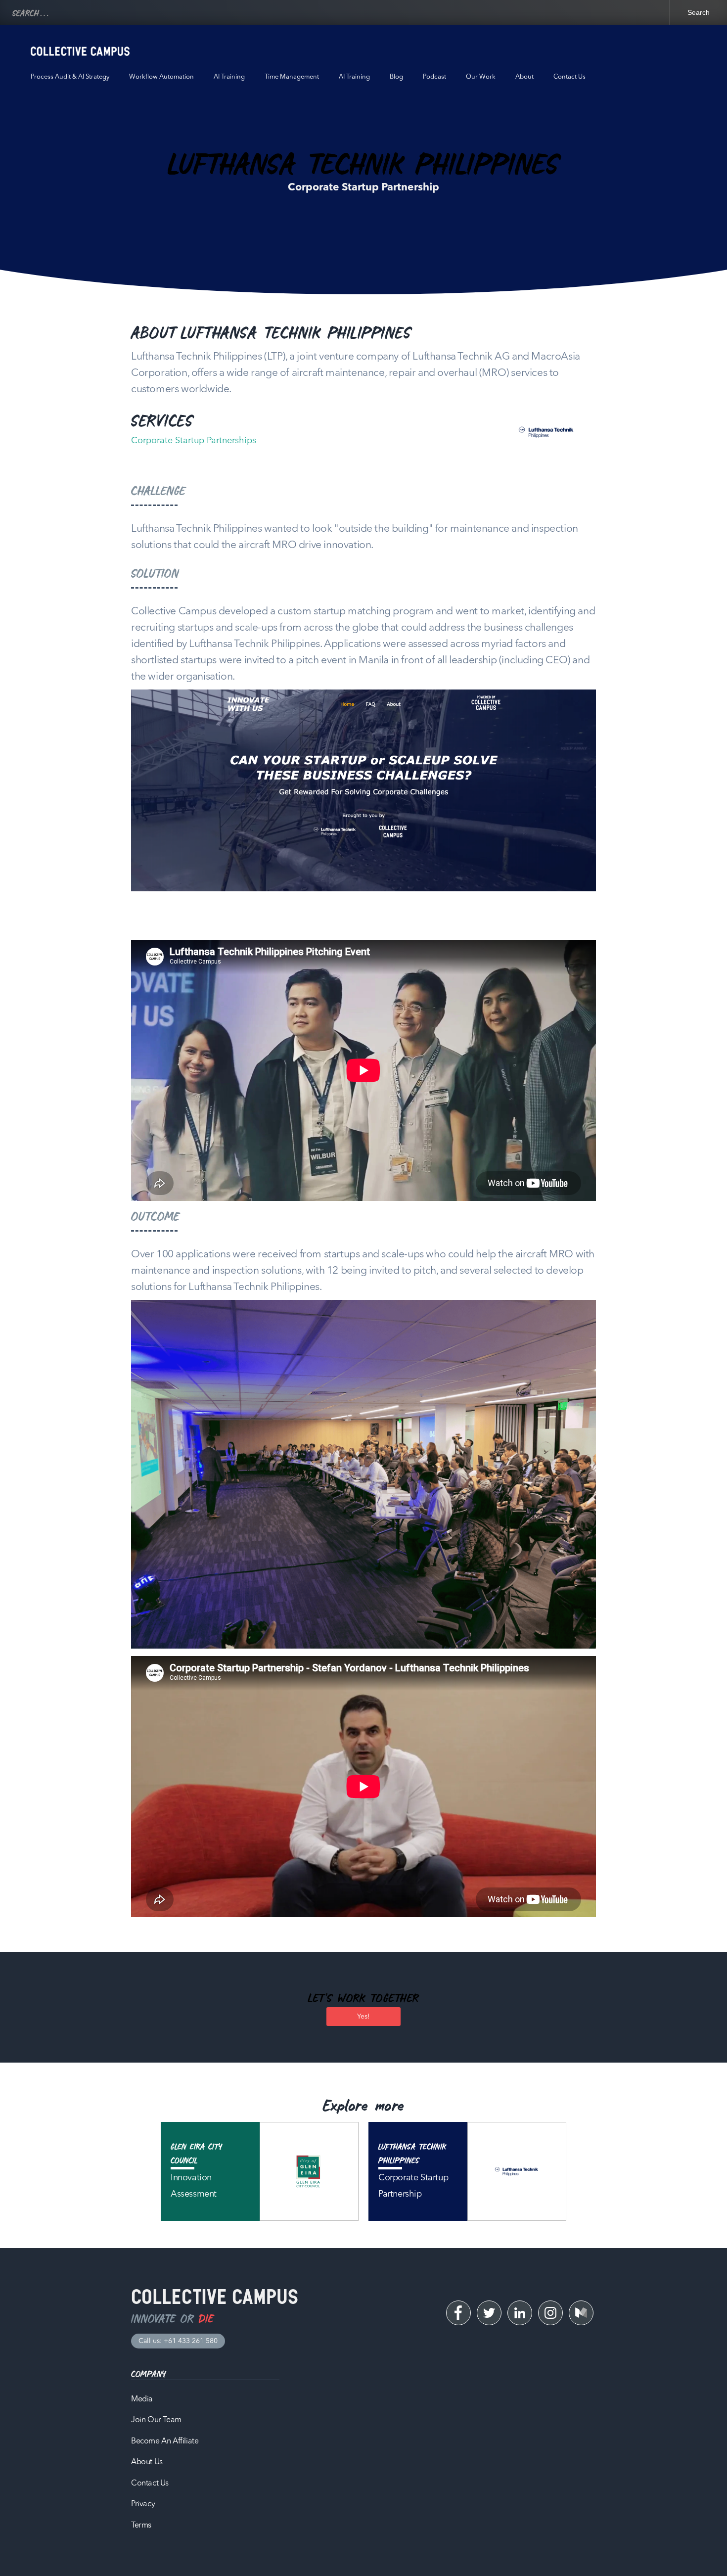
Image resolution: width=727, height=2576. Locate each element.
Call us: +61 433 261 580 (178, 2341)
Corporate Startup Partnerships (194, 441)
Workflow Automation (161, 77)
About (524, 77)
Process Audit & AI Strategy (70, 77)
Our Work (481, 77)
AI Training (229, 77)
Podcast (434, 77)
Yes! (363, 2017)
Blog (396, 77)
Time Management (292, 77)
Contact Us (569, 77)
